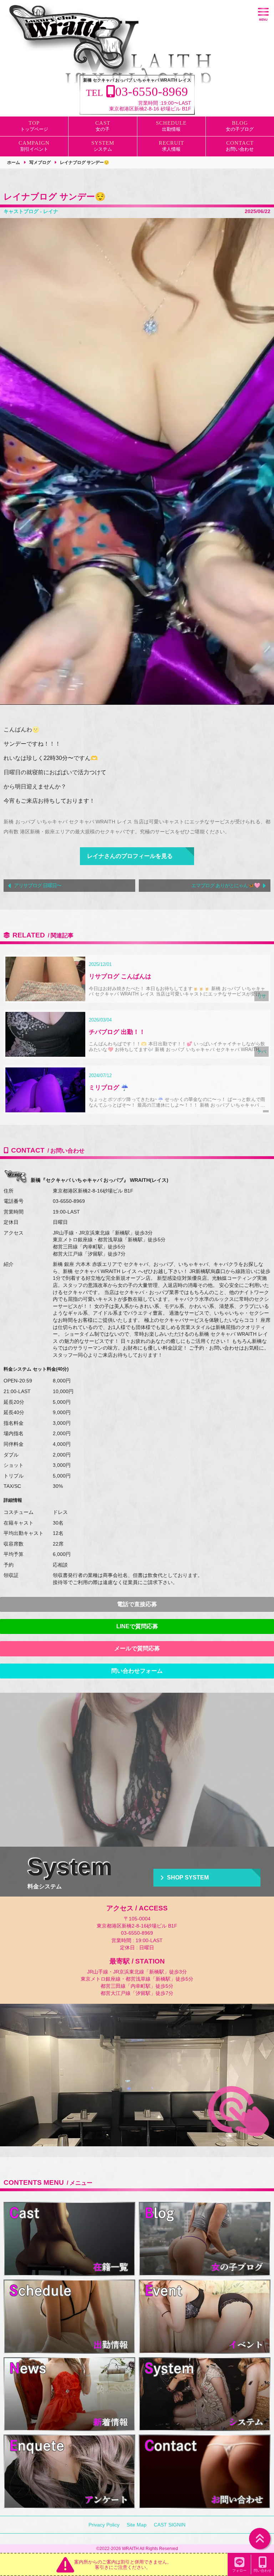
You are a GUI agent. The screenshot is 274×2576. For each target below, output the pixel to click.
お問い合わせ (240, 149)
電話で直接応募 (137, 1604)
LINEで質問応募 (137, 1626)
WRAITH (130, 2549)
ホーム (14, 162)
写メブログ (40, 162)
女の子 (103, 129)
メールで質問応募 (137, 1648)
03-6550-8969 (69, 1201)
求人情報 (171, 149)
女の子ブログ (240, 129)
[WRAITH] (69, 39)
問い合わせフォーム (137, 1671)
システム (103, 149)
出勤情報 (171, 129)
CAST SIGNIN (170, 2525)
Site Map (137, 2525)
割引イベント (34, 149)
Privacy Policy (104, 2525)
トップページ (34, 129)
